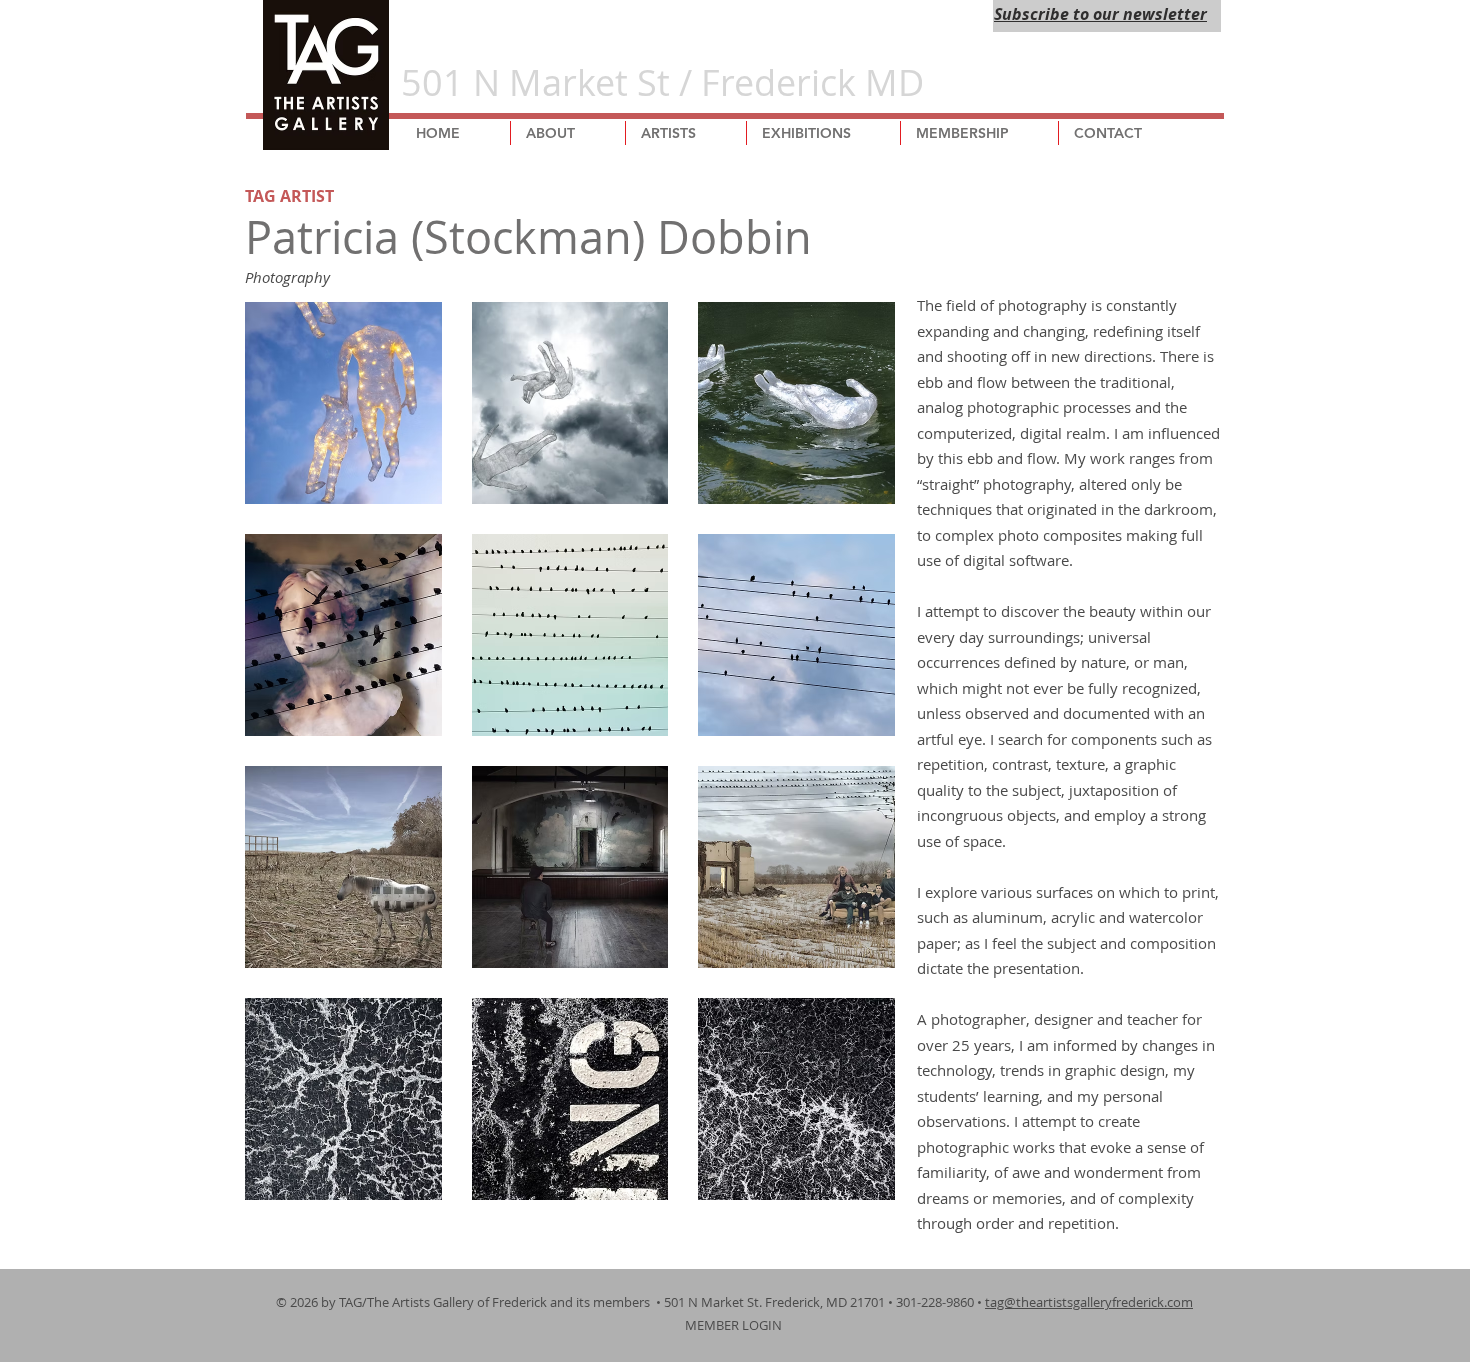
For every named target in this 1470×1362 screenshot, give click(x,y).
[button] (343, 403)
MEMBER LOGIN (735, 1325)
